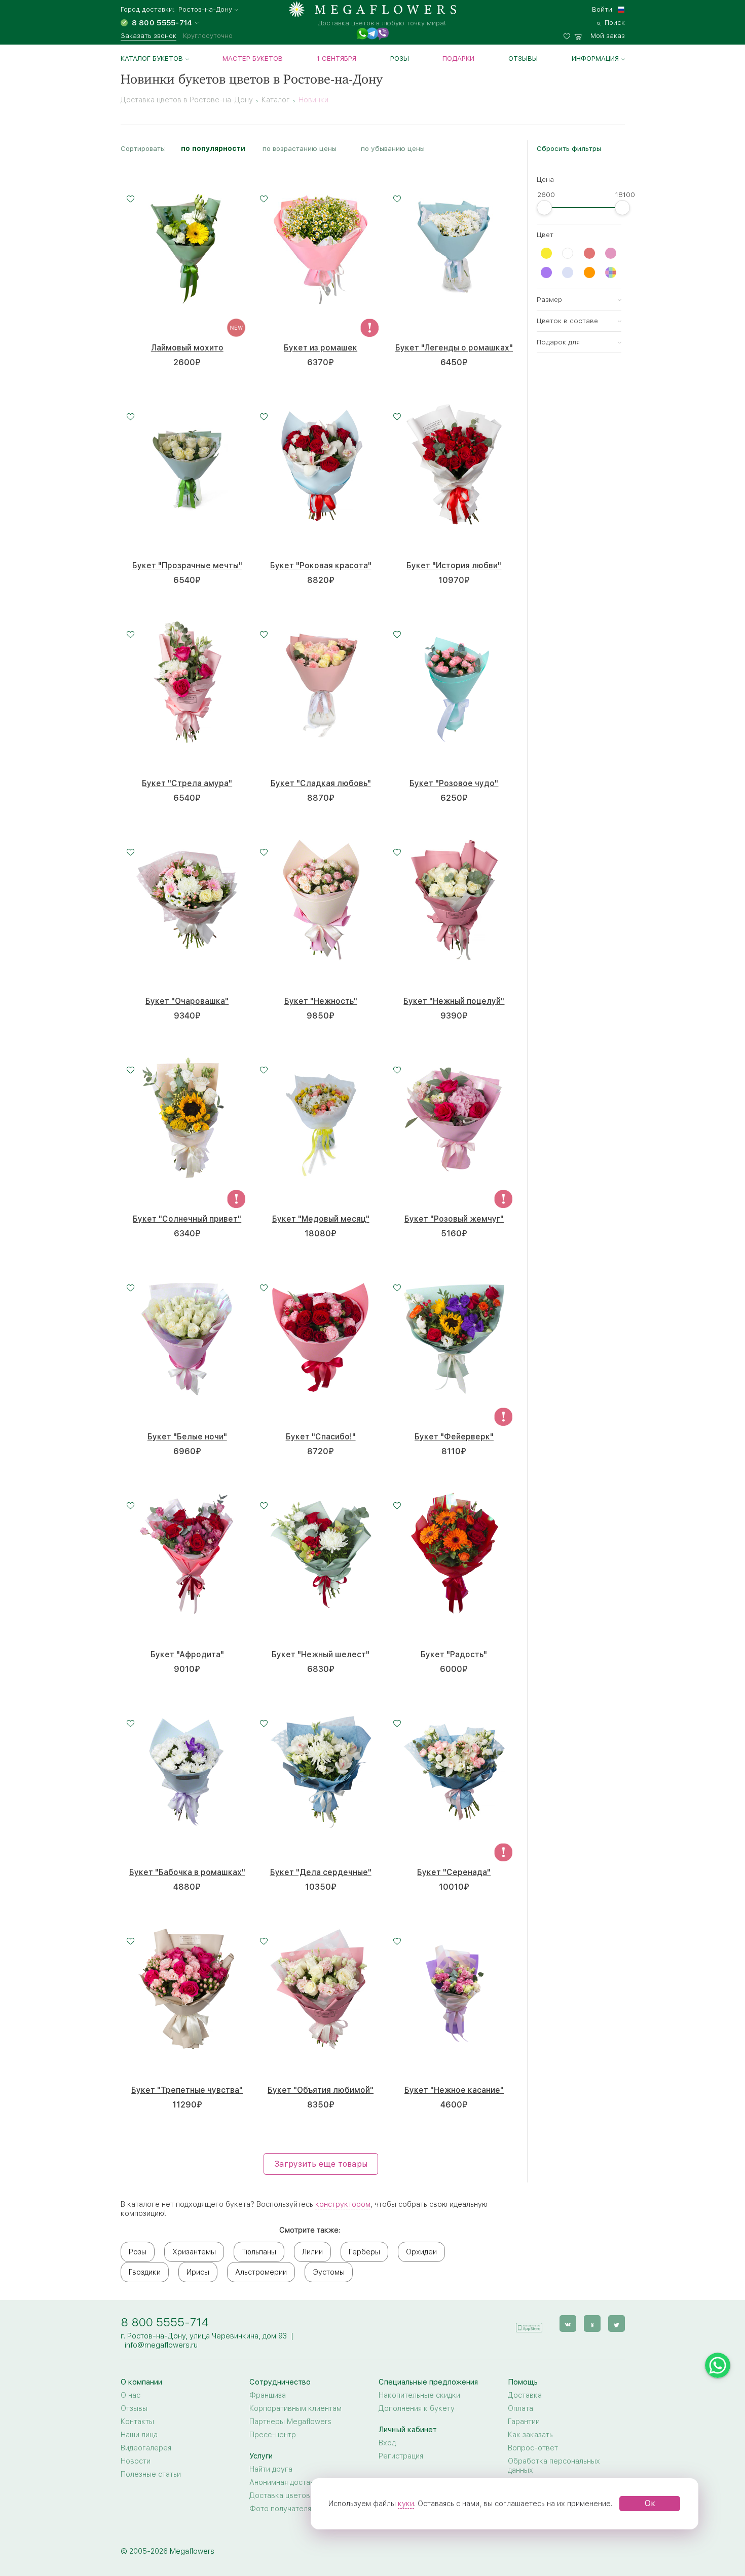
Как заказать (530, 2435)
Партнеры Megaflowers (290, 2422)
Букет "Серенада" (454, 1872)
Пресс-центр (273, 2435)
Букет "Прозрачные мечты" (187, 565)
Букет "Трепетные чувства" (187, 2090)
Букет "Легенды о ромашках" (454, 348)
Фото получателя (280, 2509)
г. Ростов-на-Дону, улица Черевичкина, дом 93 (204, 2336)
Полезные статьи (151, 2474)
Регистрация (401, 2456)
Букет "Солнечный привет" (187, 1219)
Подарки (458, 58)
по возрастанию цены (300, 148)
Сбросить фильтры (569, 148)
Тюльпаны (259, 2252)
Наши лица (139, 2435)
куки (406, 2504)
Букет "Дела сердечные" (321, 1872)
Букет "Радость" (454, 1654)
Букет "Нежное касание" (454, 2090)
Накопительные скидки (419, 2395)
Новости (136, 2461)
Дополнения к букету (417, 2408)
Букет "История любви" (454, 565)
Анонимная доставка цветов (299, 2482)
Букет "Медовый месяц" (321, 1219)
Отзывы (523, 58)
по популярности (213, 148)
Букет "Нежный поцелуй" (454, 1001)
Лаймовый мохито (187, 348)
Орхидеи (421, 2252)
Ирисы (198, 2272)
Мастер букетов (253, 58)
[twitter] (617, 2324)
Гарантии (524, 2422)
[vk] (568, 2324)
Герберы (364, 2252)
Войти (602, 9)
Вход (387, 2443)
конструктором (343, 2204)
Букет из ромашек (321, 348)
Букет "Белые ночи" (187, 1437)
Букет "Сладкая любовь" (321, 783)
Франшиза (268, 2395)
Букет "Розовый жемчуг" (454, 1219)
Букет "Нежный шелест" (321, 1654)
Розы (400, 58)
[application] (529, 2323)
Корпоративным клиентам (295, 2408)
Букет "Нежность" (321, 1001)
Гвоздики (145, 2272)
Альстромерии (261, 2272)
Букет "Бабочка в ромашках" (187, 1872)
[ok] (592, 2324)
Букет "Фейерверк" (454, 1437)
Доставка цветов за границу (300, 2495)
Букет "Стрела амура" (187, 783)
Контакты (137, 2422)
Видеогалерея (146, 2448)
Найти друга (271, 2469)
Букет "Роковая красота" (321, 565)
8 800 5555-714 (165, 2322)
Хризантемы (194, 2252)
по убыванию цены (393, 148)
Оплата (520, 2408)
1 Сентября (337, 58)
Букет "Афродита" (187, 1654)
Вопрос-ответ (533, 2448)
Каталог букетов (152, 58)
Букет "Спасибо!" (321, 1437)
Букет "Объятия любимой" (321, 2090)
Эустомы (329, 2272)
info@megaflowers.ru (161, 2345)
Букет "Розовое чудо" (454, 783)
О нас (131, 2395)
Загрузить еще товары (321, 2164)
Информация (595, 58)
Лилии (312, 2252)
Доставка (525, 2395)
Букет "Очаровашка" (187, 1001)
